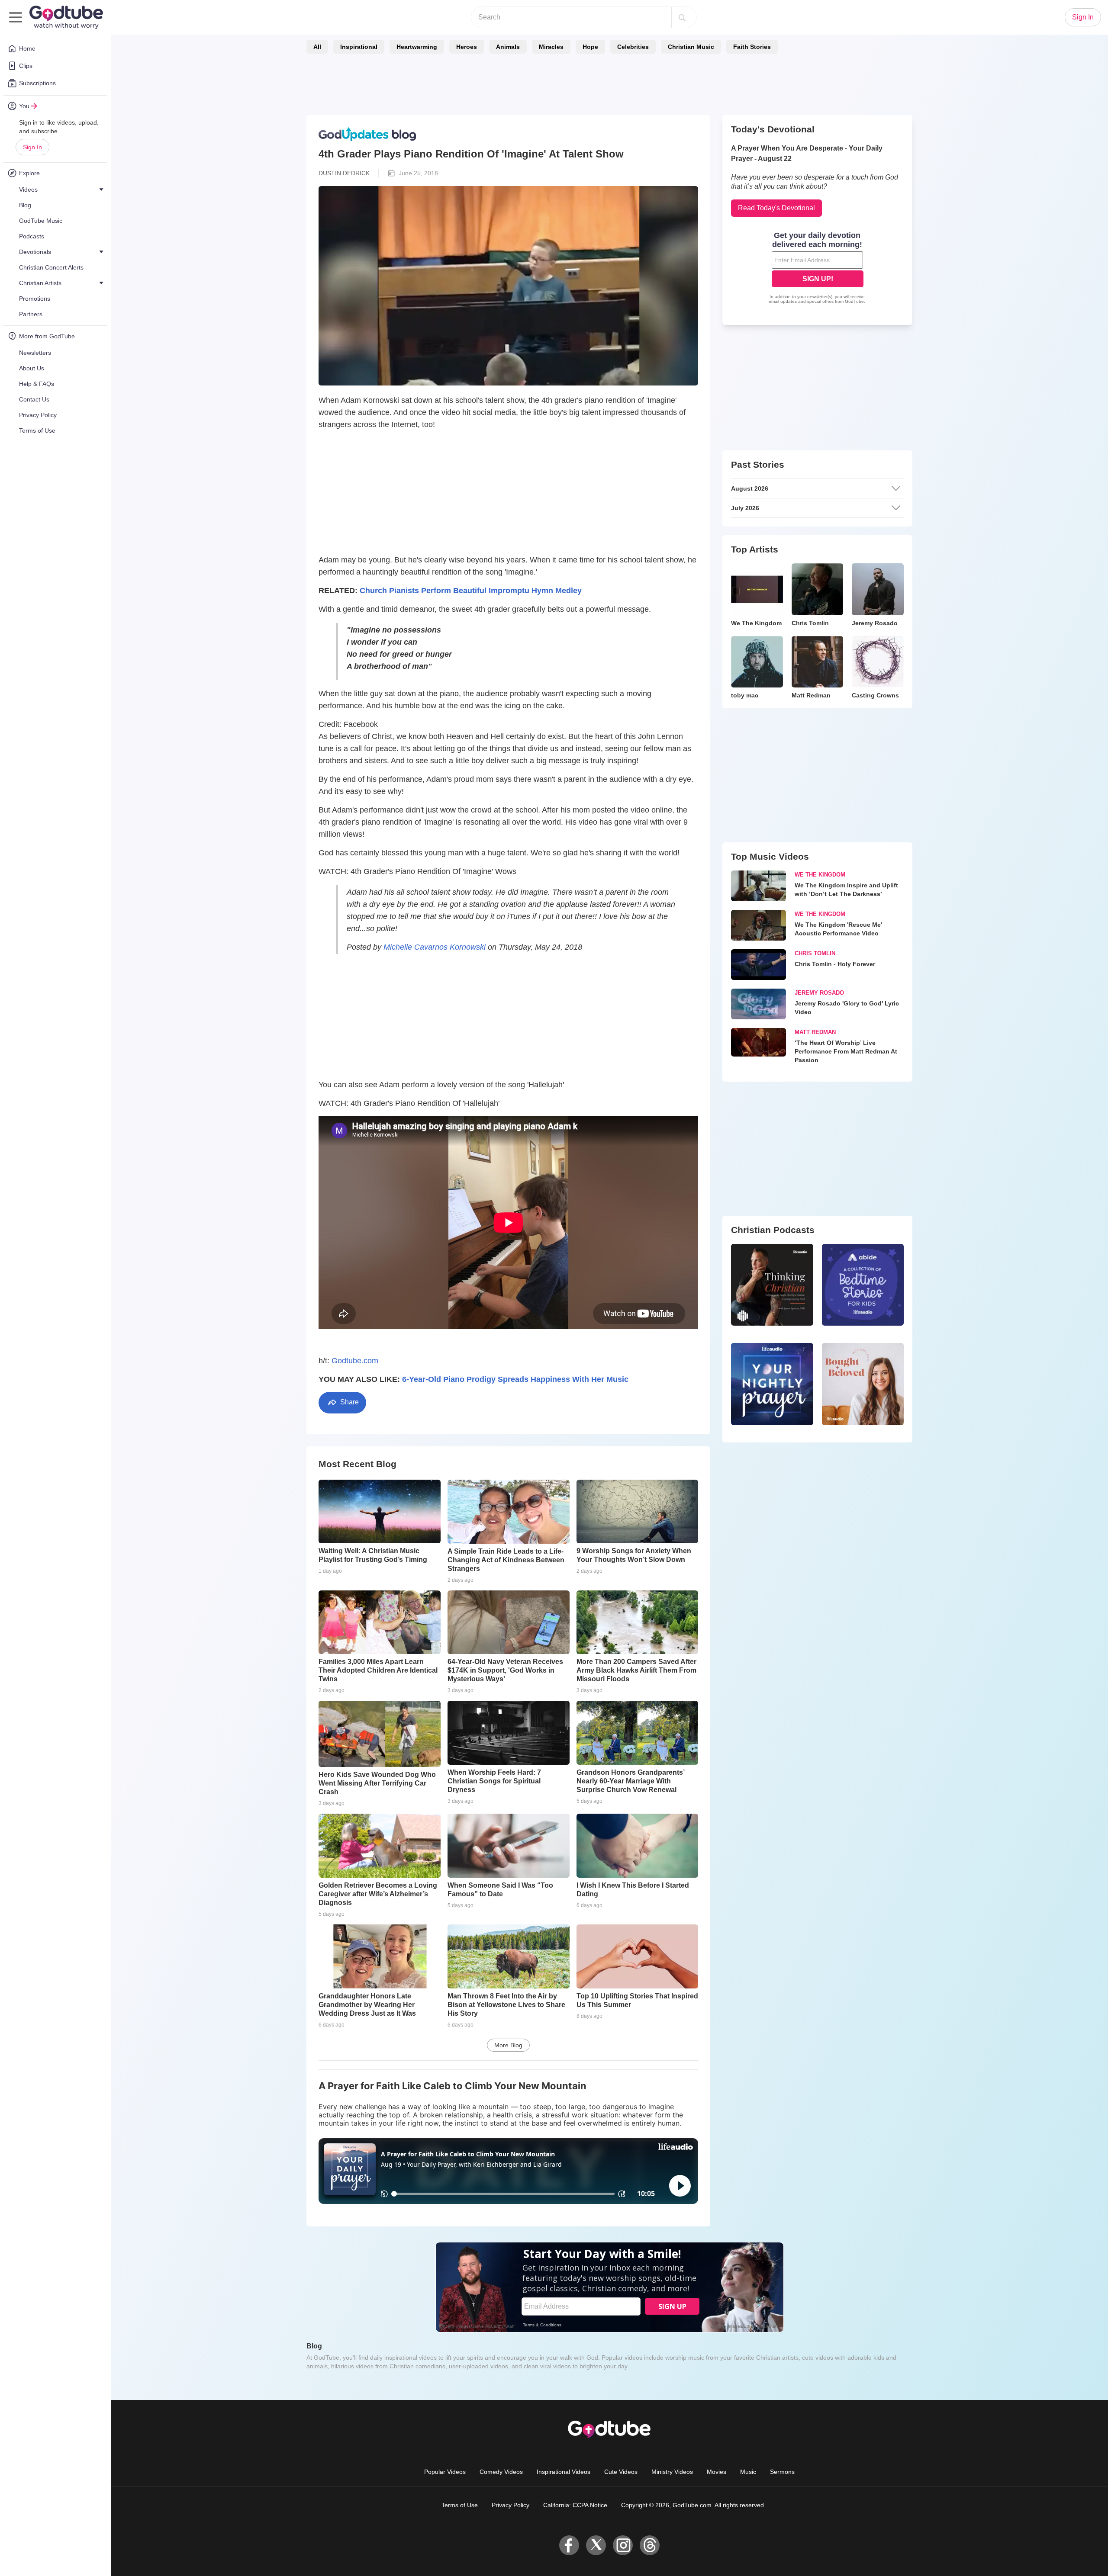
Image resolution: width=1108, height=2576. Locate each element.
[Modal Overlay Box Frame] (554, 1288)
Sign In (32, 147)
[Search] (682, 17)
